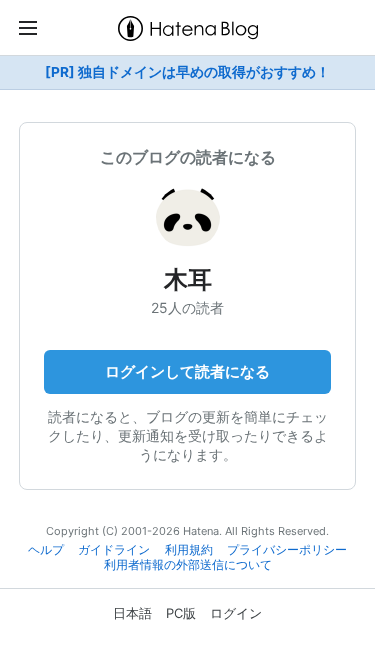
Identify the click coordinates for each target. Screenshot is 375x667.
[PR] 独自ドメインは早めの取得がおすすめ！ (187, 72)
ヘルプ (46, 550)
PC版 (181, 613)
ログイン (236, 613)
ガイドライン (114, 550)
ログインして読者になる (187, 371)
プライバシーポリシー (287, 550)
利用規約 (189, 550)
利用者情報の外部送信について (188, 565)
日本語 (132, 613)
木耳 (188, 279)
